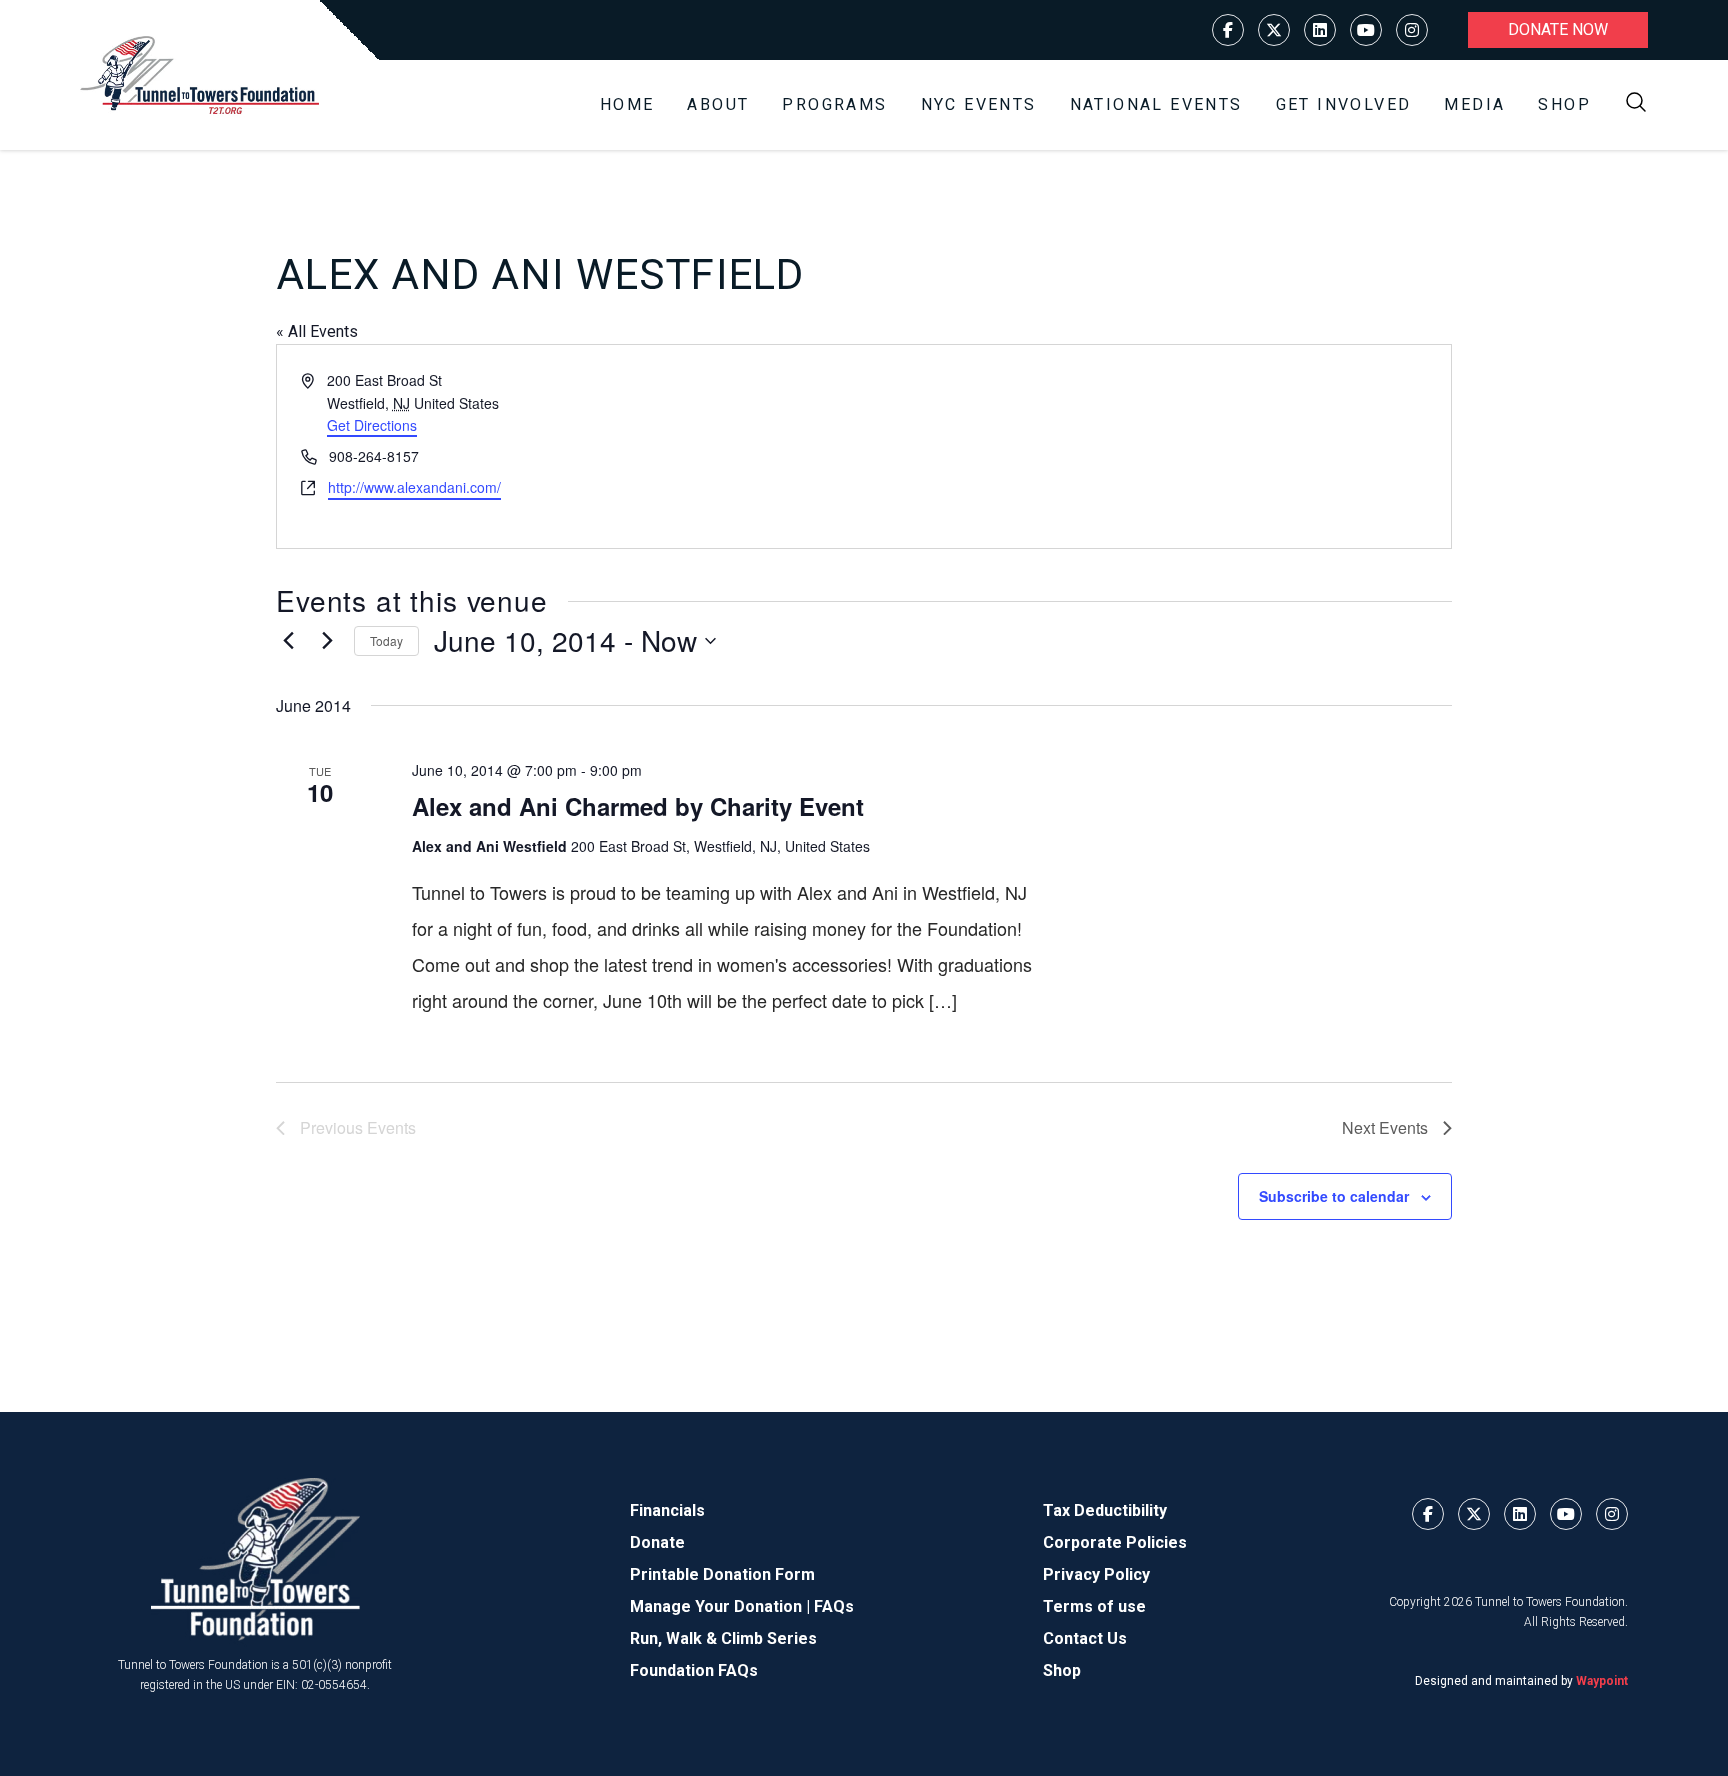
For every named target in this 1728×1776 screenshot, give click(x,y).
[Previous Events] (288, 641)
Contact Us (1085, 1638)
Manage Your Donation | (722, 1606)
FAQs (834, 1606)
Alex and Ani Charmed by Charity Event (638, 806)
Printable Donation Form (722, 1574)
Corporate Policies (1115, 1542)
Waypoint (1602, 1681)
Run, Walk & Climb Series (723, 1638)
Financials (667, 1510)
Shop (1564, 104)
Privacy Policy (1096, 1574)
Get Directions (372, 425)
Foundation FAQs (694, 1670)
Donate (657, 1542)
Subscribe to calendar (1334, 1196)
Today (386, 640)
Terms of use (1094, 1606)
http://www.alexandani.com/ (414, 487)
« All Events (317, 331)
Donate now (1558, 29)
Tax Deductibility (1105, 1510)
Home (627, 104)
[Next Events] (327, 641)
